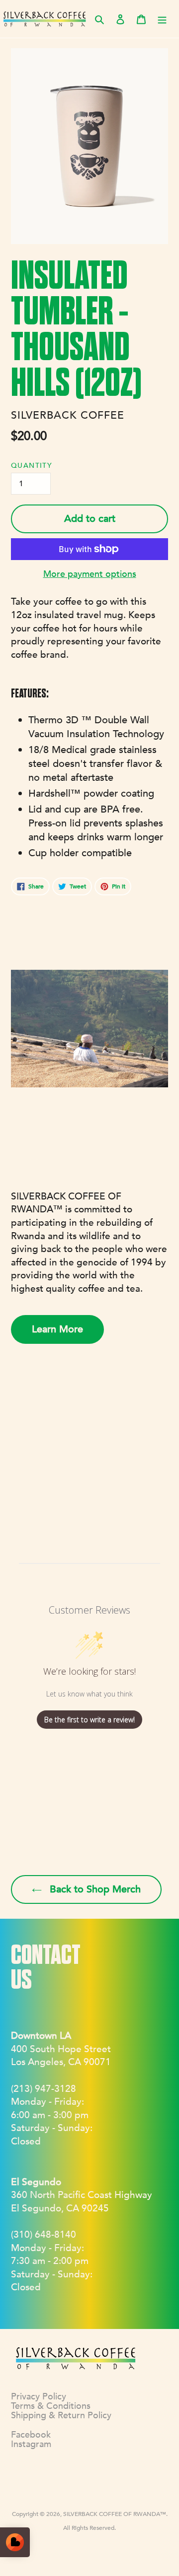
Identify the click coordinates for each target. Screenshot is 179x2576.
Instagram (31, 2444)
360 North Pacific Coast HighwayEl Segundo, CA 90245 (82, 2195)
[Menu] (162, 19)
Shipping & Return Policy (61, 2416)
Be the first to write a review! (89, 1720)
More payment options (90, 574)
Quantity (32, 466)
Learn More (57, 1329)
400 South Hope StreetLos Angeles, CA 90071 (61, 2049)
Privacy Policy (39, 2397)
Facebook (31, 2435)
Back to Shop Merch (94, 1889)
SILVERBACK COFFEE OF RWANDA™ (115, 2514)
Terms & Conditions (51, 2406)
